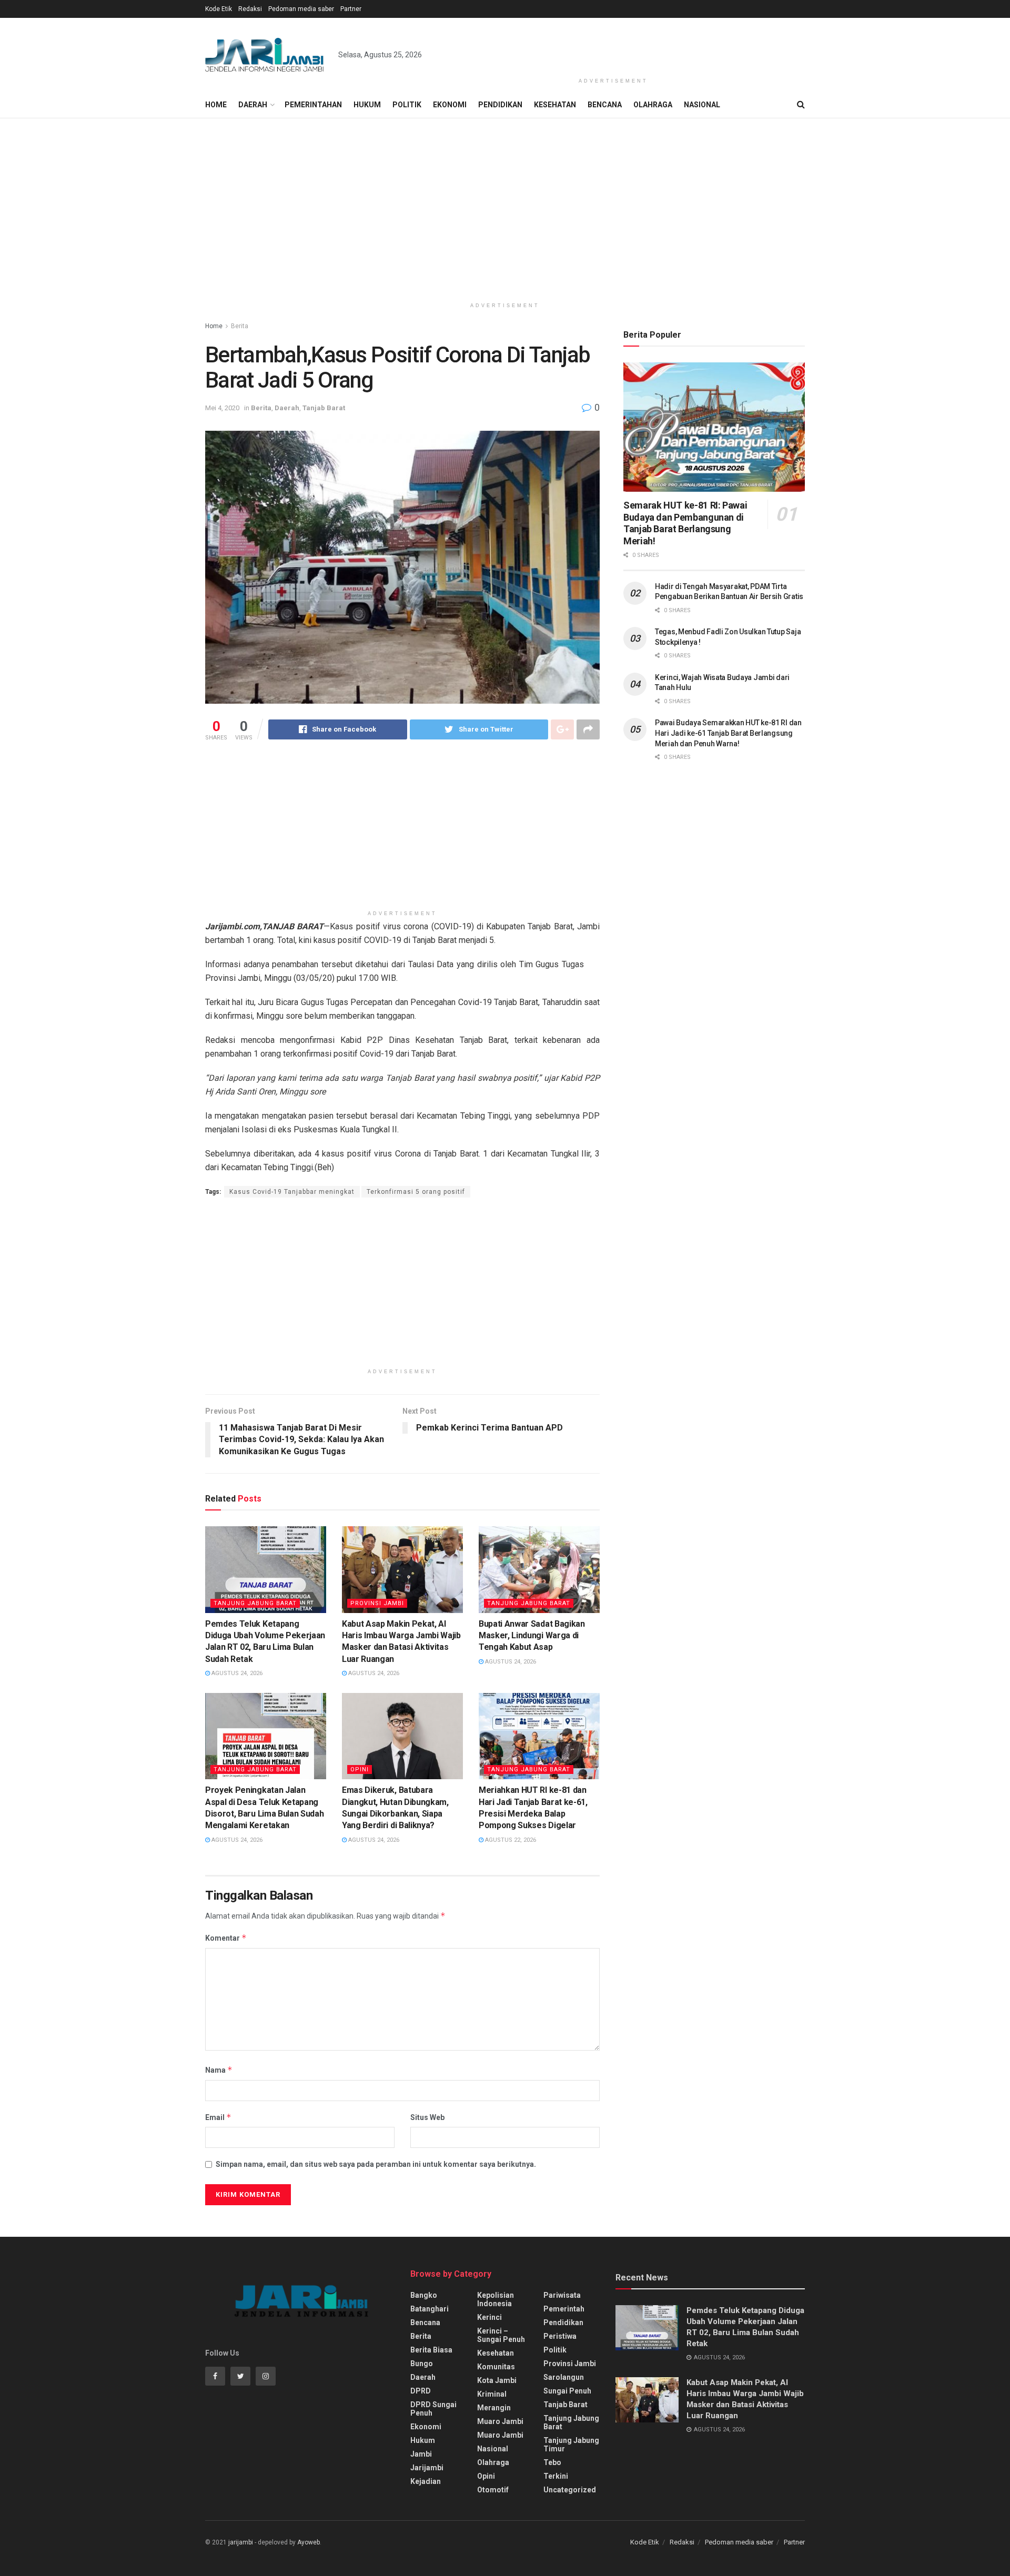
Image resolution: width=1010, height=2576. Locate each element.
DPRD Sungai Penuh (433, 2409)
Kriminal (492, 2394)
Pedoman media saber (301, 9)
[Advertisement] (613, 46)
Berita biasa (431, 2350)
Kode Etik (219, 9)
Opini (360, 1769)
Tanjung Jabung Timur (571, 2445)
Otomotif (493, 2490)
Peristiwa (560, 2336)
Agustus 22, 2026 (510, 1840)
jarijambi (241, 2542)
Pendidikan (500, 105)
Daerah (253, 105)
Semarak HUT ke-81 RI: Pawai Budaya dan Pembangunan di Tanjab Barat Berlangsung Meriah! (685, 523)
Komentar (226, 1938)
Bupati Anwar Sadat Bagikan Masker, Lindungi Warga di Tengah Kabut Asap (532, 1636)
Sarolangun (564, 2377)
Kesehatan (555, 105)
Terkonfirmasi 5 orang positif (416, 1192)
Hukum (367, 105)
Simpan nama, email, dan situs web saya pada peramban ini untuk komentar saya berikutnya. (376, 2164)
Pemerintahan (313, 105)
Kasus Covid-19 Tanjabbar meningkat (292, 1192)
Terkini (556, 2476)
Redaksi (250, 9)
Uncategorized (570, 2490)
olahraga (493, 2462)
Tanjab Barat (324, 408)
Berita (240, 326)
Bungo (422, 2364)
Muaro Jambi (500, 2421)
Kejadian (426, 2481)
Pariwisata (562, 2295)
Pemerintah (564, 2309)
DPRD (421, 2391)
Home (216, 105)
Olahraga (653, 105)
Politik (407, 105)
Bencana (605, 105)
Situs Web (427, 2117)
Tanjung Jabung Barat (255, 1603)
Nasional (702, 105)
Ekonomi (450, 105)
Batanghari (430, 2309)
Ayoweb (309, 2542)
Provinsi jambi (377, 1603)
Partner (351, 9)
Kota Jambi (497, 2380)
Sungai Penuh (567, 2391)
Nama (219, 2070)
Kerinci (489, 2317)
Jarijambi (427, 2468)
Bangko (424, 2295)
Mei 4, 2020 (222, 408)
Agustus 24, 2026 (236, 1673)
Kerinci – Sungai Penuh (501, 2335)
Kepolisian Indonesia (496, 2299)
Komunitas (496, 2367)
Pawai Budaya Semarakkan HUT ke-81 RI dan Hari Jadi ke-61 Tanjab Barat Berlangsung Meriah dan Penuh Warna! (728, 733)
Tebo (552, 2462)
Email (218, 2117)
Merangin (494, 2408)
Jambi (421, 2454)
